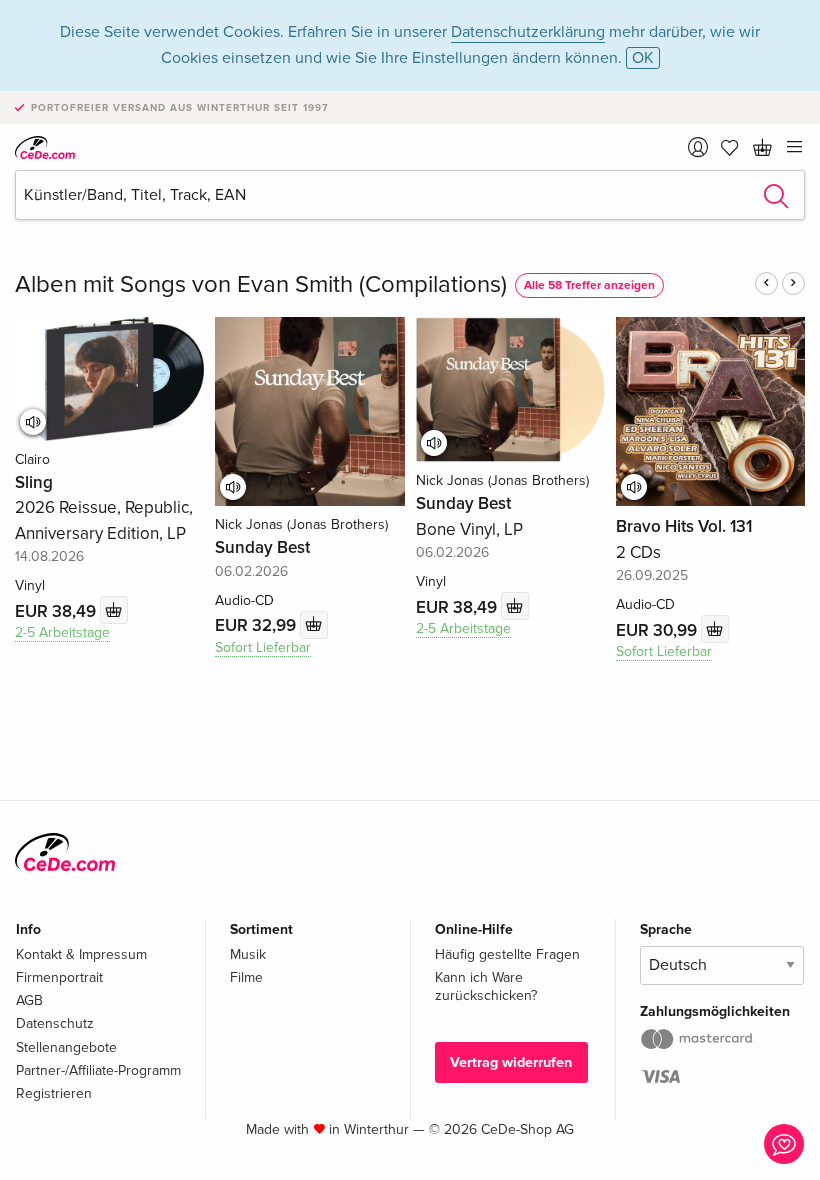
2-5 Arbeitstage (62, 632)
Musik (248, 954)
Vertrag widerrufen (511, 1062)
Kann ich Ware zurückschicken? (486, 986)
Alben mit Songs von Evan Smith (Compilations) (261, 284)
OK (643, 58)
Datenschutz (55, 1023)
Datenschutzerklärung (528, 32)
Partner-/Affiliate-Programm (98, 1070)
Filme (246, 977)
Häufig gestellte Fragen (507, 954)
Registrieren (54, 1093)
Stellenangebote (66, 1047)
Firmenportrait (59, 977)
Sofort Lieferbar (263, 647)
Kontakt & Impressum (81, 954)
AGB (29, 1000)
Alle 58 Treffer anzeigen (589, 285)
